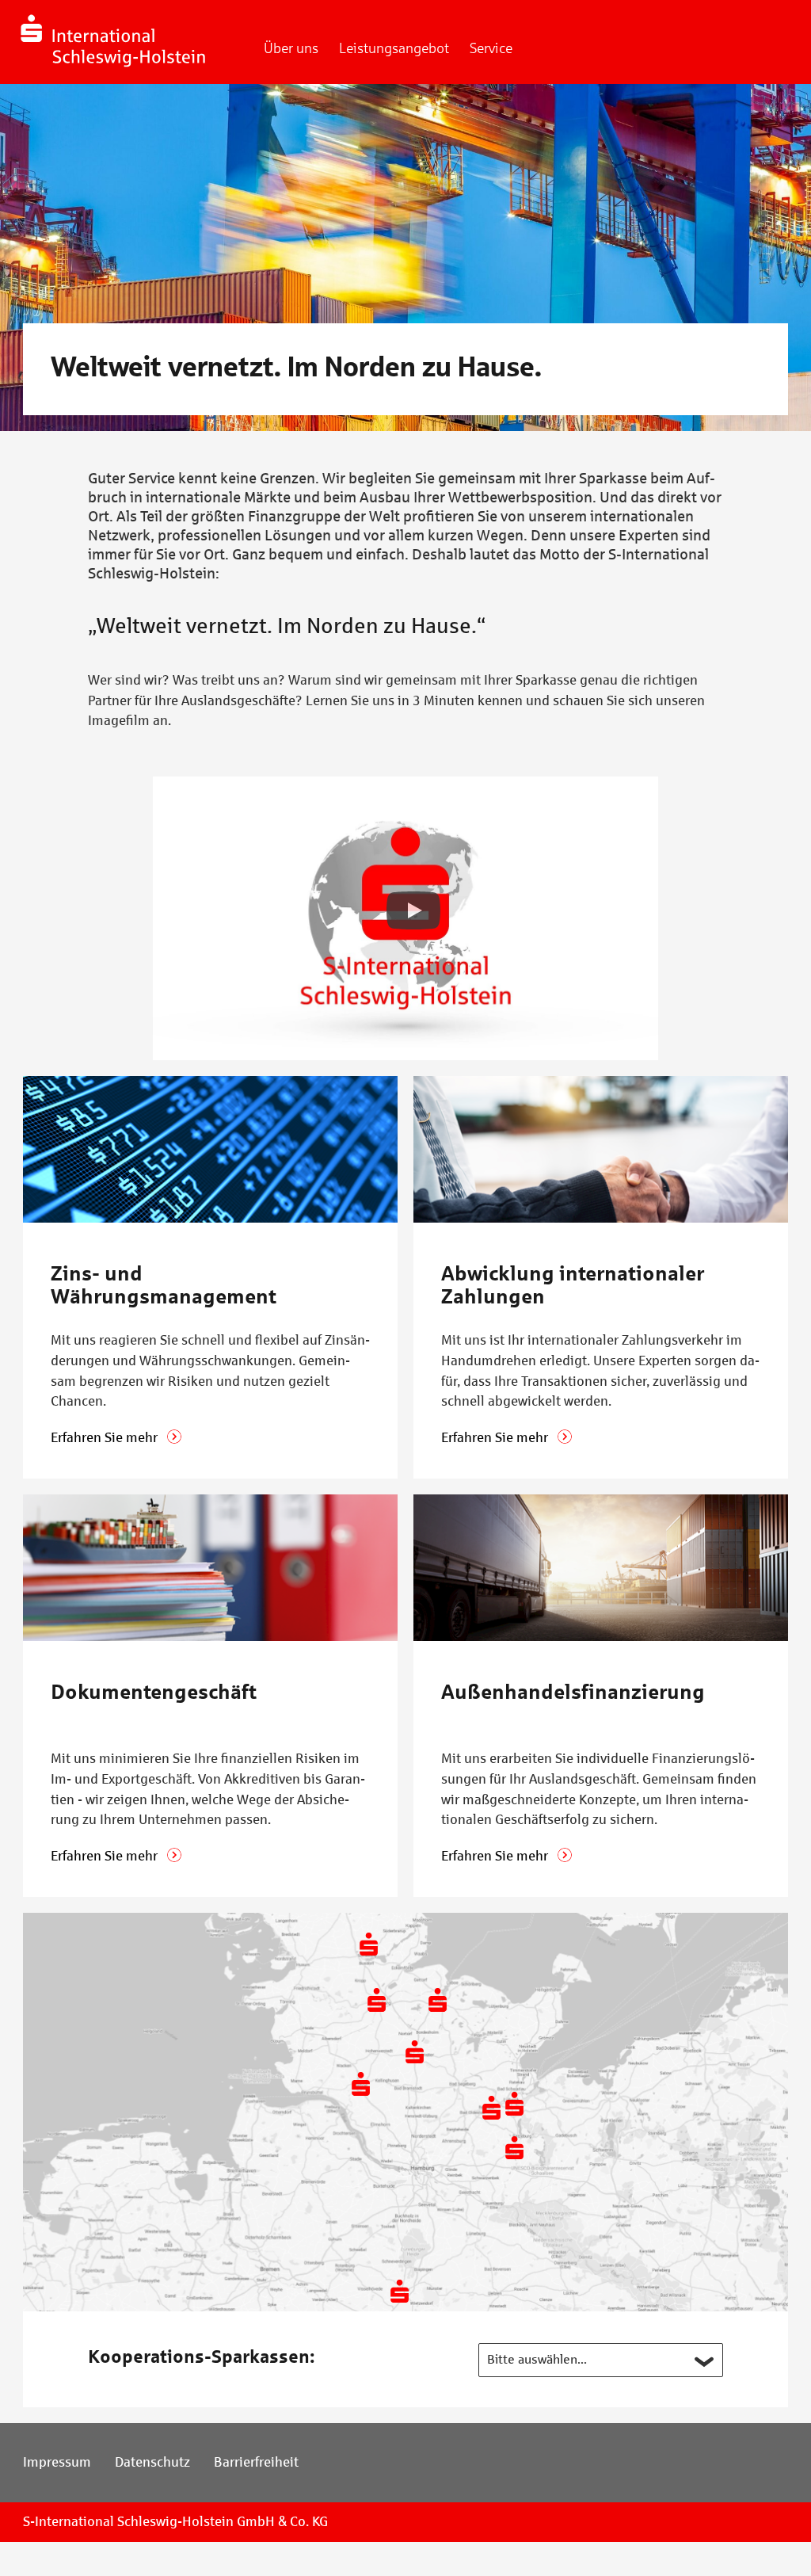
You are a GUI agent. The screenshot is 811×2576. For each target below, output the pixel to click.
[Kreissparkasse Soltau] (400, 2291)
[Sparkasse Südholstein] (415, 2052)
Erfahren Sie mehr (106, 1438)
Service (491, 48)
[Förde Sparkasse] (438, 2000)
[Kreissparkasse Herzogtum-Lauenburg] (514, 2148)
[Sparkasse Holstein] (491, 2107)
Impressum (57, 2462)
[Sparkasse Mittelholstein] (377, 2000)
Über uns (291, 48)
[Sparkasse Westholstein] (361, 2084)
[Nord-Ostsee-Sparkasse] (369, 1944)
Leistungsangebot (394, 48)
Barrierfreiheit (256, 2462)
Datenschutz (152, 2462)
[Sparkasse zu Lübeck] (514, 2103)
